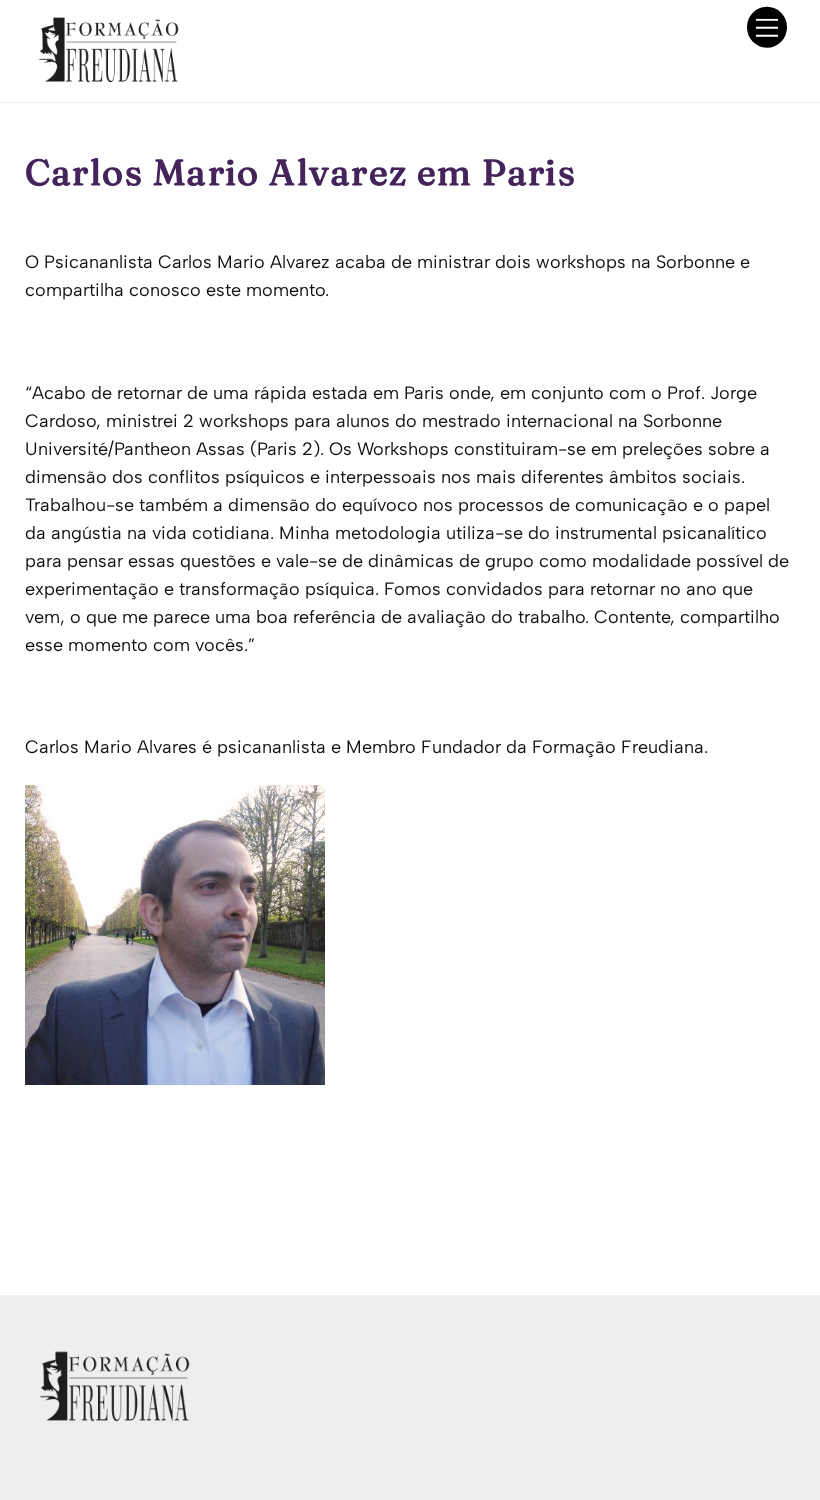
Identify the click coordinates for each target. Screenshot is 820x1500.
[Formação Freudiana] (103, 76)
